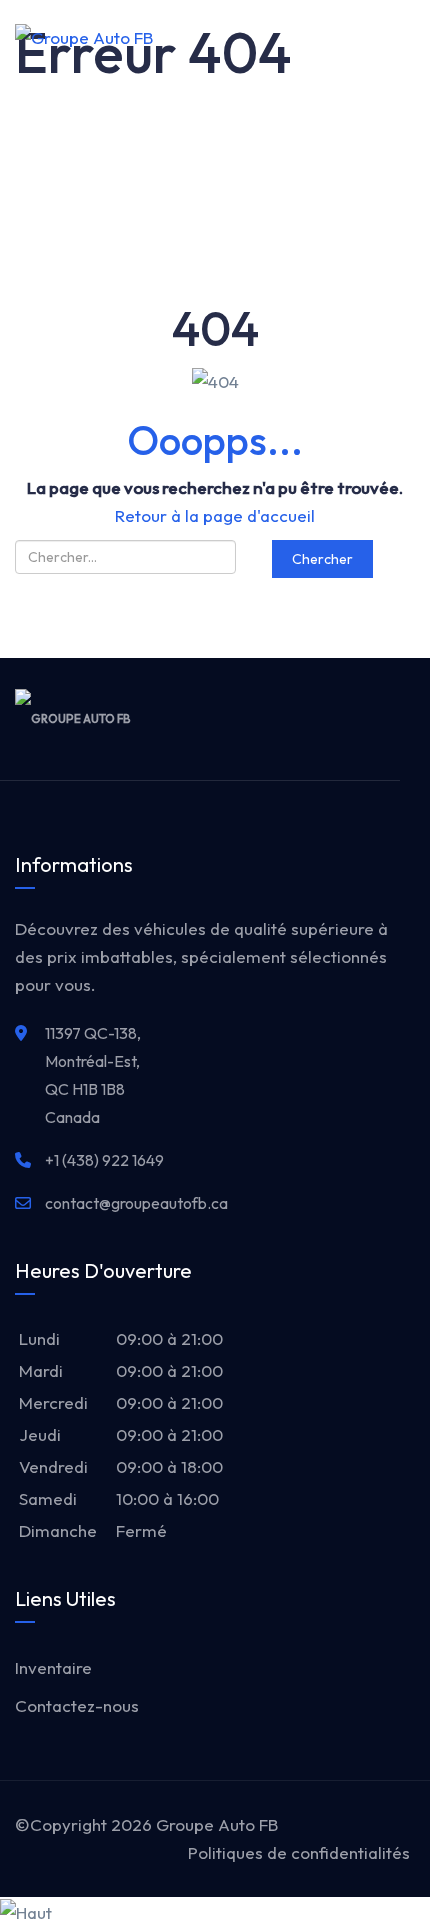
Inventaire (53, 1667)
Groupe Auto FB (217, 1824)
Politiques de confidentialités (299, 1852)
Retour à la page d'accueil (215, 515)
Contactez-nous (77, 1705)
